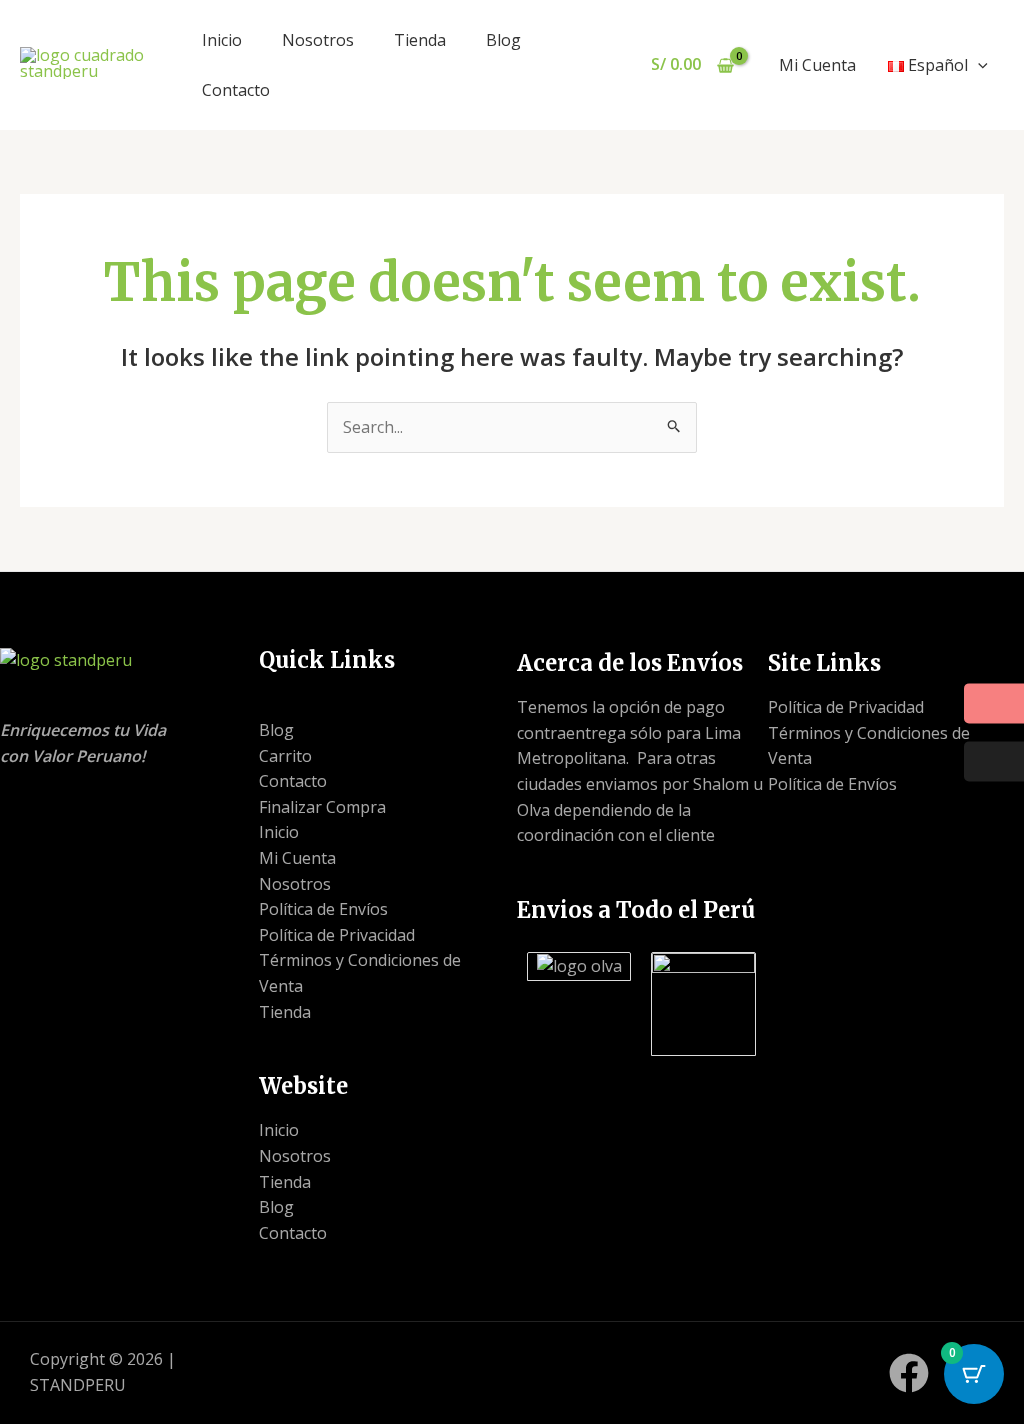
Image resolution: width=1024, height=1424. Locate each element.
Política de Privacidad (337, 935)
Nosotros (318, 40)
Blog (503, 40)
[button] (978, 65)
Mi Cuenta (817, 65)
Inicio (222, 40)
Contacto (236, 90)
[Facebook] (909, 1373)
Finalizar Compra (322, 807)
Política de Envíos (323, 909)
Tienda (420, 40)
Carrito (285, 756)
